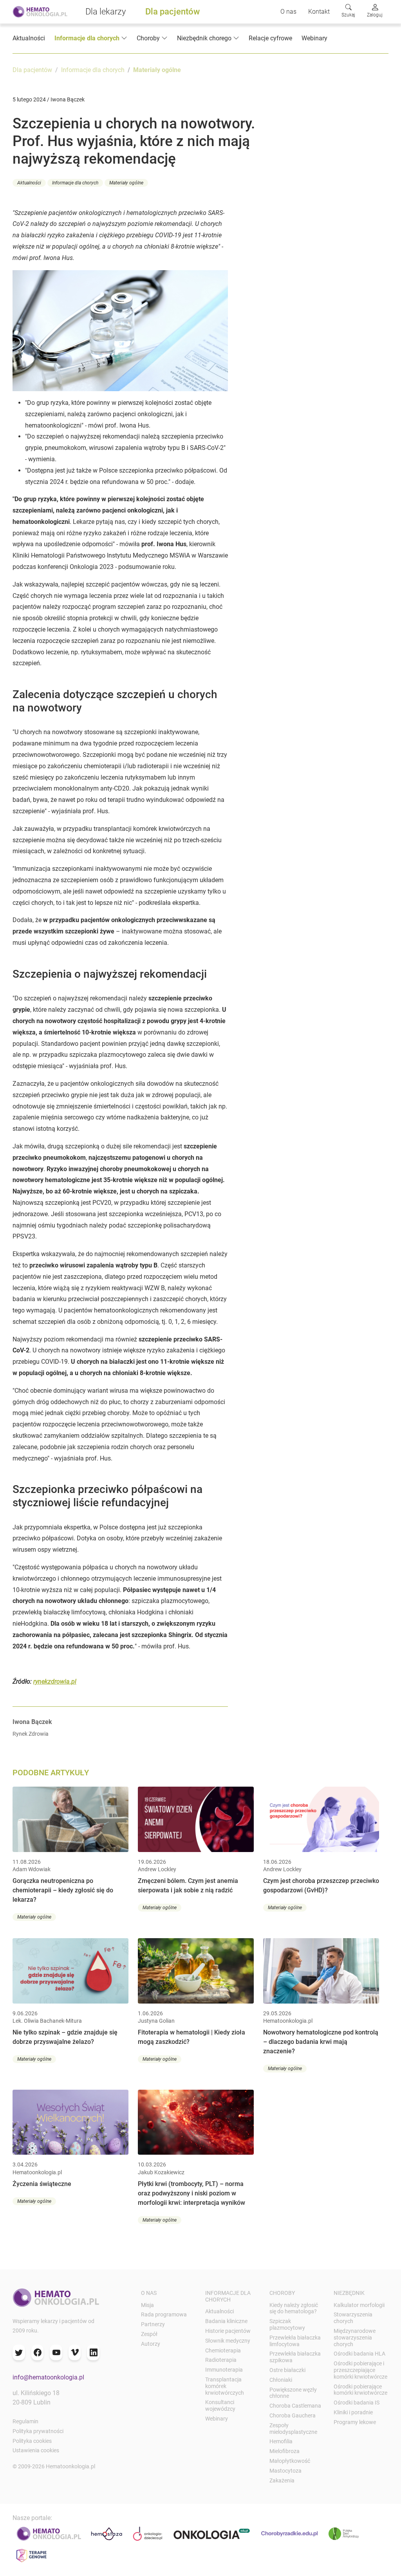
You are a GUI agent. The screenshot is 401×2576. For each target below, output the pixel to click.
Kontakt (319, 12)
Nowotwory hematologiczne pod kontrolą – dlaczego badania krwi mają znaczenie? (321, 2042)
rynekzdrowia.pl (55, 1682)
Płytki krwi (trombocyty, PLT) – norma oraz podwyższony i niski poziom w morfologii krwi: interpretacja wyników (191, 2193)
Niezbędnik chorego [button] (204, 38)
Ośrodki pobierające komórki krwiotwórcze (360, 2390)
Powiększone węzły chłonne (293, 2393)
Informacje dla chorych (93, 70)
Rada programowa (164, 2314)
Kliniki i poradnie (353, 2412)
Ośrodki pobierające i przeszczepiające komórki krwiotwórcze (360, 2370)
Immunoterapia (224, 2370)
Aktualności (29, 38)
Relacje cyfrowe (270, 38)
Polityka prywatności (38, 2431)
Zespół (149, 2334)
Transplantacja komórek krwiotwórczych (225, 2386)
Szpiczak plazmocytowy (287, 2324)
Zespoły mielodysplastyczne (293, 2429)
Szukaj (348, 15)
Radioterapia (221, 2360)
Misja (147, 2305)
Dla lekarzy (106, 12)
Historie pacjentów (228, 2331)
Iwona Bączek (32, 1722)
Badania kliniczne (226, 2321)
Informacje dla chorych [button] (87, 38)
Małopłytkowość (290, 2461)
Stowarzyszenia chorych (353, 2318)
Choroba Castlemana (295, 2406)
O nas (288, 12)
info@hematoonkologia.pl (48, 2377)
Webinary (314, 38)
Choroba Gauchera (293, 2415)
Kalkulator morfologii (359, 2305)
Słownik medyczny (228, 2341)
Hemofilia (281, 2441)
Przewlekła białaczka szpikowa (295, 2357)
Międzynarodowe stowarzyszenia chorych (355, 2338)
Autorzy (151, 2344)
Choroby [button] (148, 38)
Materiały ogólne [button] (126, 183)
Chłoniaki (281, 2380)
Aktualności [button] (29, 183)
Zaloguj (375, 15)
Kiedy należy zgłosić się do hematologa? (294, 2308)
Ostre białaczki (287, 2370)
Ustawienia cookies (36, 2450)
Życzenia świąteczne (42, 2184)
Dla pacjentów (173, 12)
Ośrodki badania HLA (359, 2354)
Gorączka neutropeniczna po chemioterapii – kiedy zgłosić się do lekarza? (63, 1890)
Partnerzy (153, 2324)
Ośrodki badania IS (357, 2403)
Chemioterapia (223, 2350)
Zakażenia (282, 2480)
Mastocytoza (285, 2471)
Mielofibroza (284, 2451)
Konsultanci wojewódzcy (220, 2405)
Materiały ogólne (157, 70)
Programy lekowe (355, 2422)
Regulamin (25, 2421)
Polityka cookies (32, 2441)
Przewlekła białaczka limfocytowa (295, 2341)
